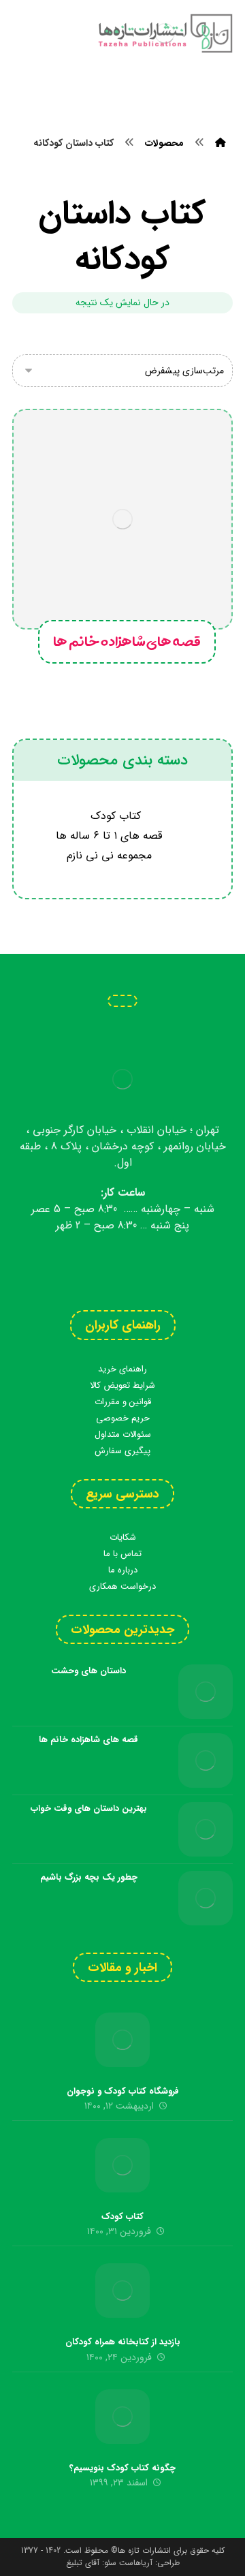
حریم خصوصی (123, 1418)
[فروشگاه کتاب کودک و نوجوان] (122, 2040)
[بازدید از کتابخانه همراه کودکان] (122, 2291)
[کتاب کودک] (122, 2165)
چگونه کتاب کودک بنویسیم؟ (122, 2468)
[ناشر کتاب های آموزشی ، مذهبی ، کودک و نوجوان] (165, 33)
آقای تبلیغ (83, 2563)
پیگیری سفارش (122, 1451)
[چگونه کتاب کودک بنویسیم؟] (122, 2417)
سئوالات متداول (123, 1434)
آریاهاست (136, 2563)
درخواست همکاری (122, 1586)
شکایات (123, 1537)
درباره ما (123, 1570)
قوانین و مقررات (123, 1402)
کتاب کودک (116, 816)
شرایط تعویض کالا (122, 1385)
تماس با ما (122, 1554)
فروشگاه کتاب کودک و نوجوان (123, 2091)
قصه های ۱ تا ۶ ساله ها (109, 836)
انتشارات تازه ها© (140, 2550)
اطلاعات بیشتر (144, 538)
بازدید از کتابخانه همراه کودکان (123, 2342)
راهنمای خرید (122, 1369)
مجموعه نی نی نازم (109, 855)
